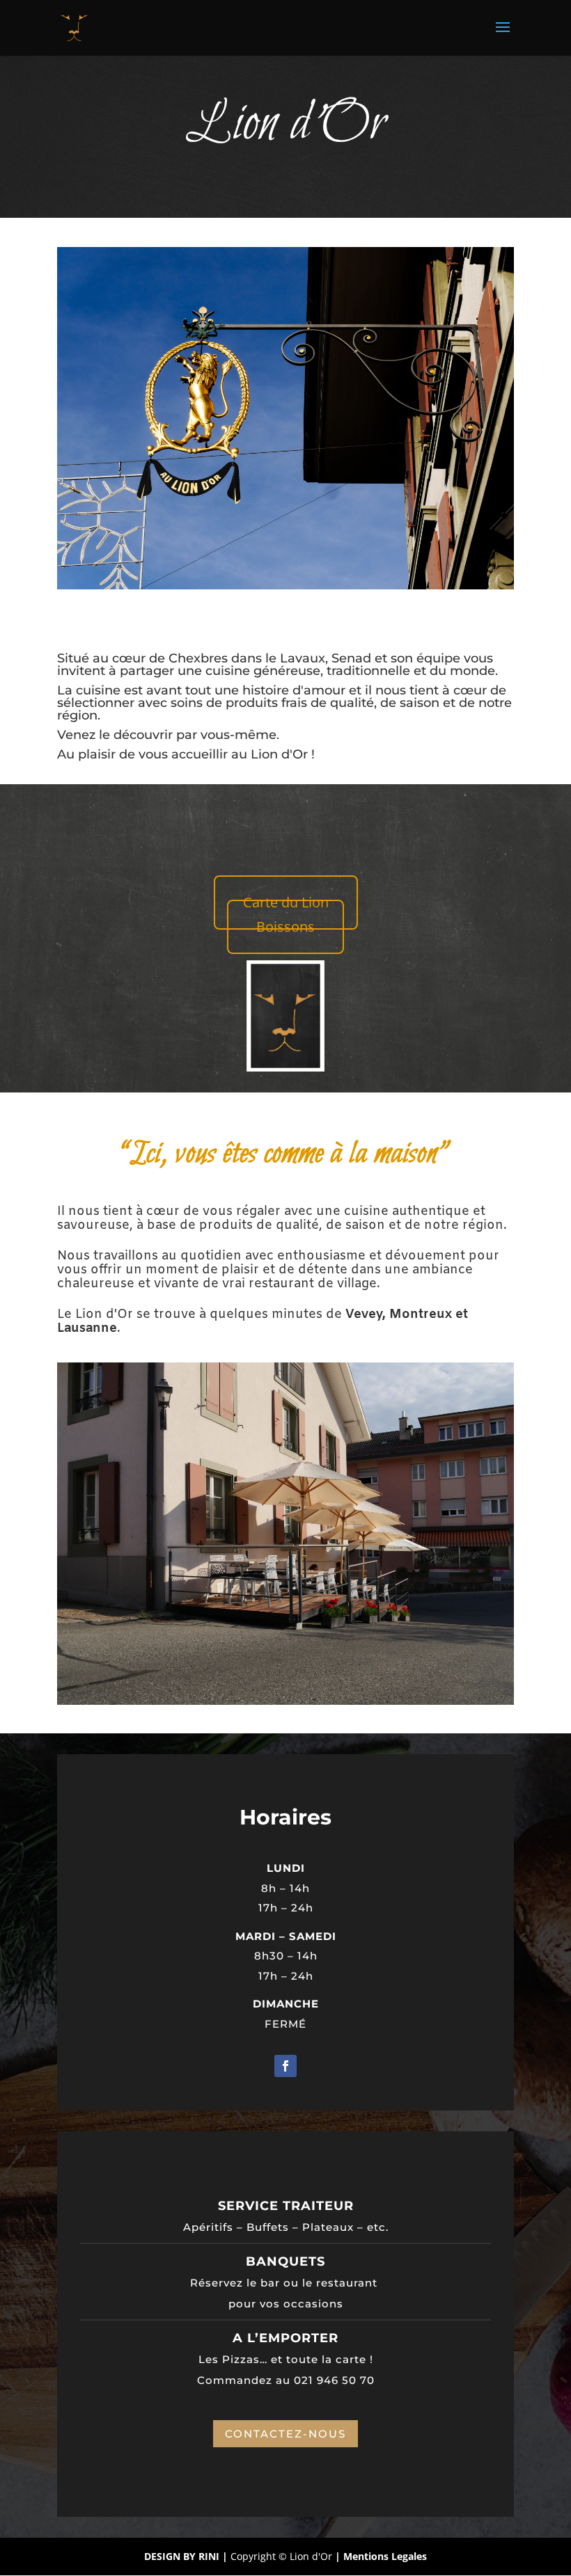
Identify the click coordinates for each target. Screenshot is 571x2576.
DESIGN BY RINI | (187, 2556)
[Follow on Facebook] (285, 2066)
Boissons (285, 927)
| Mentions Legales (381, 2556)
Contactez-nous (285, 2434)
